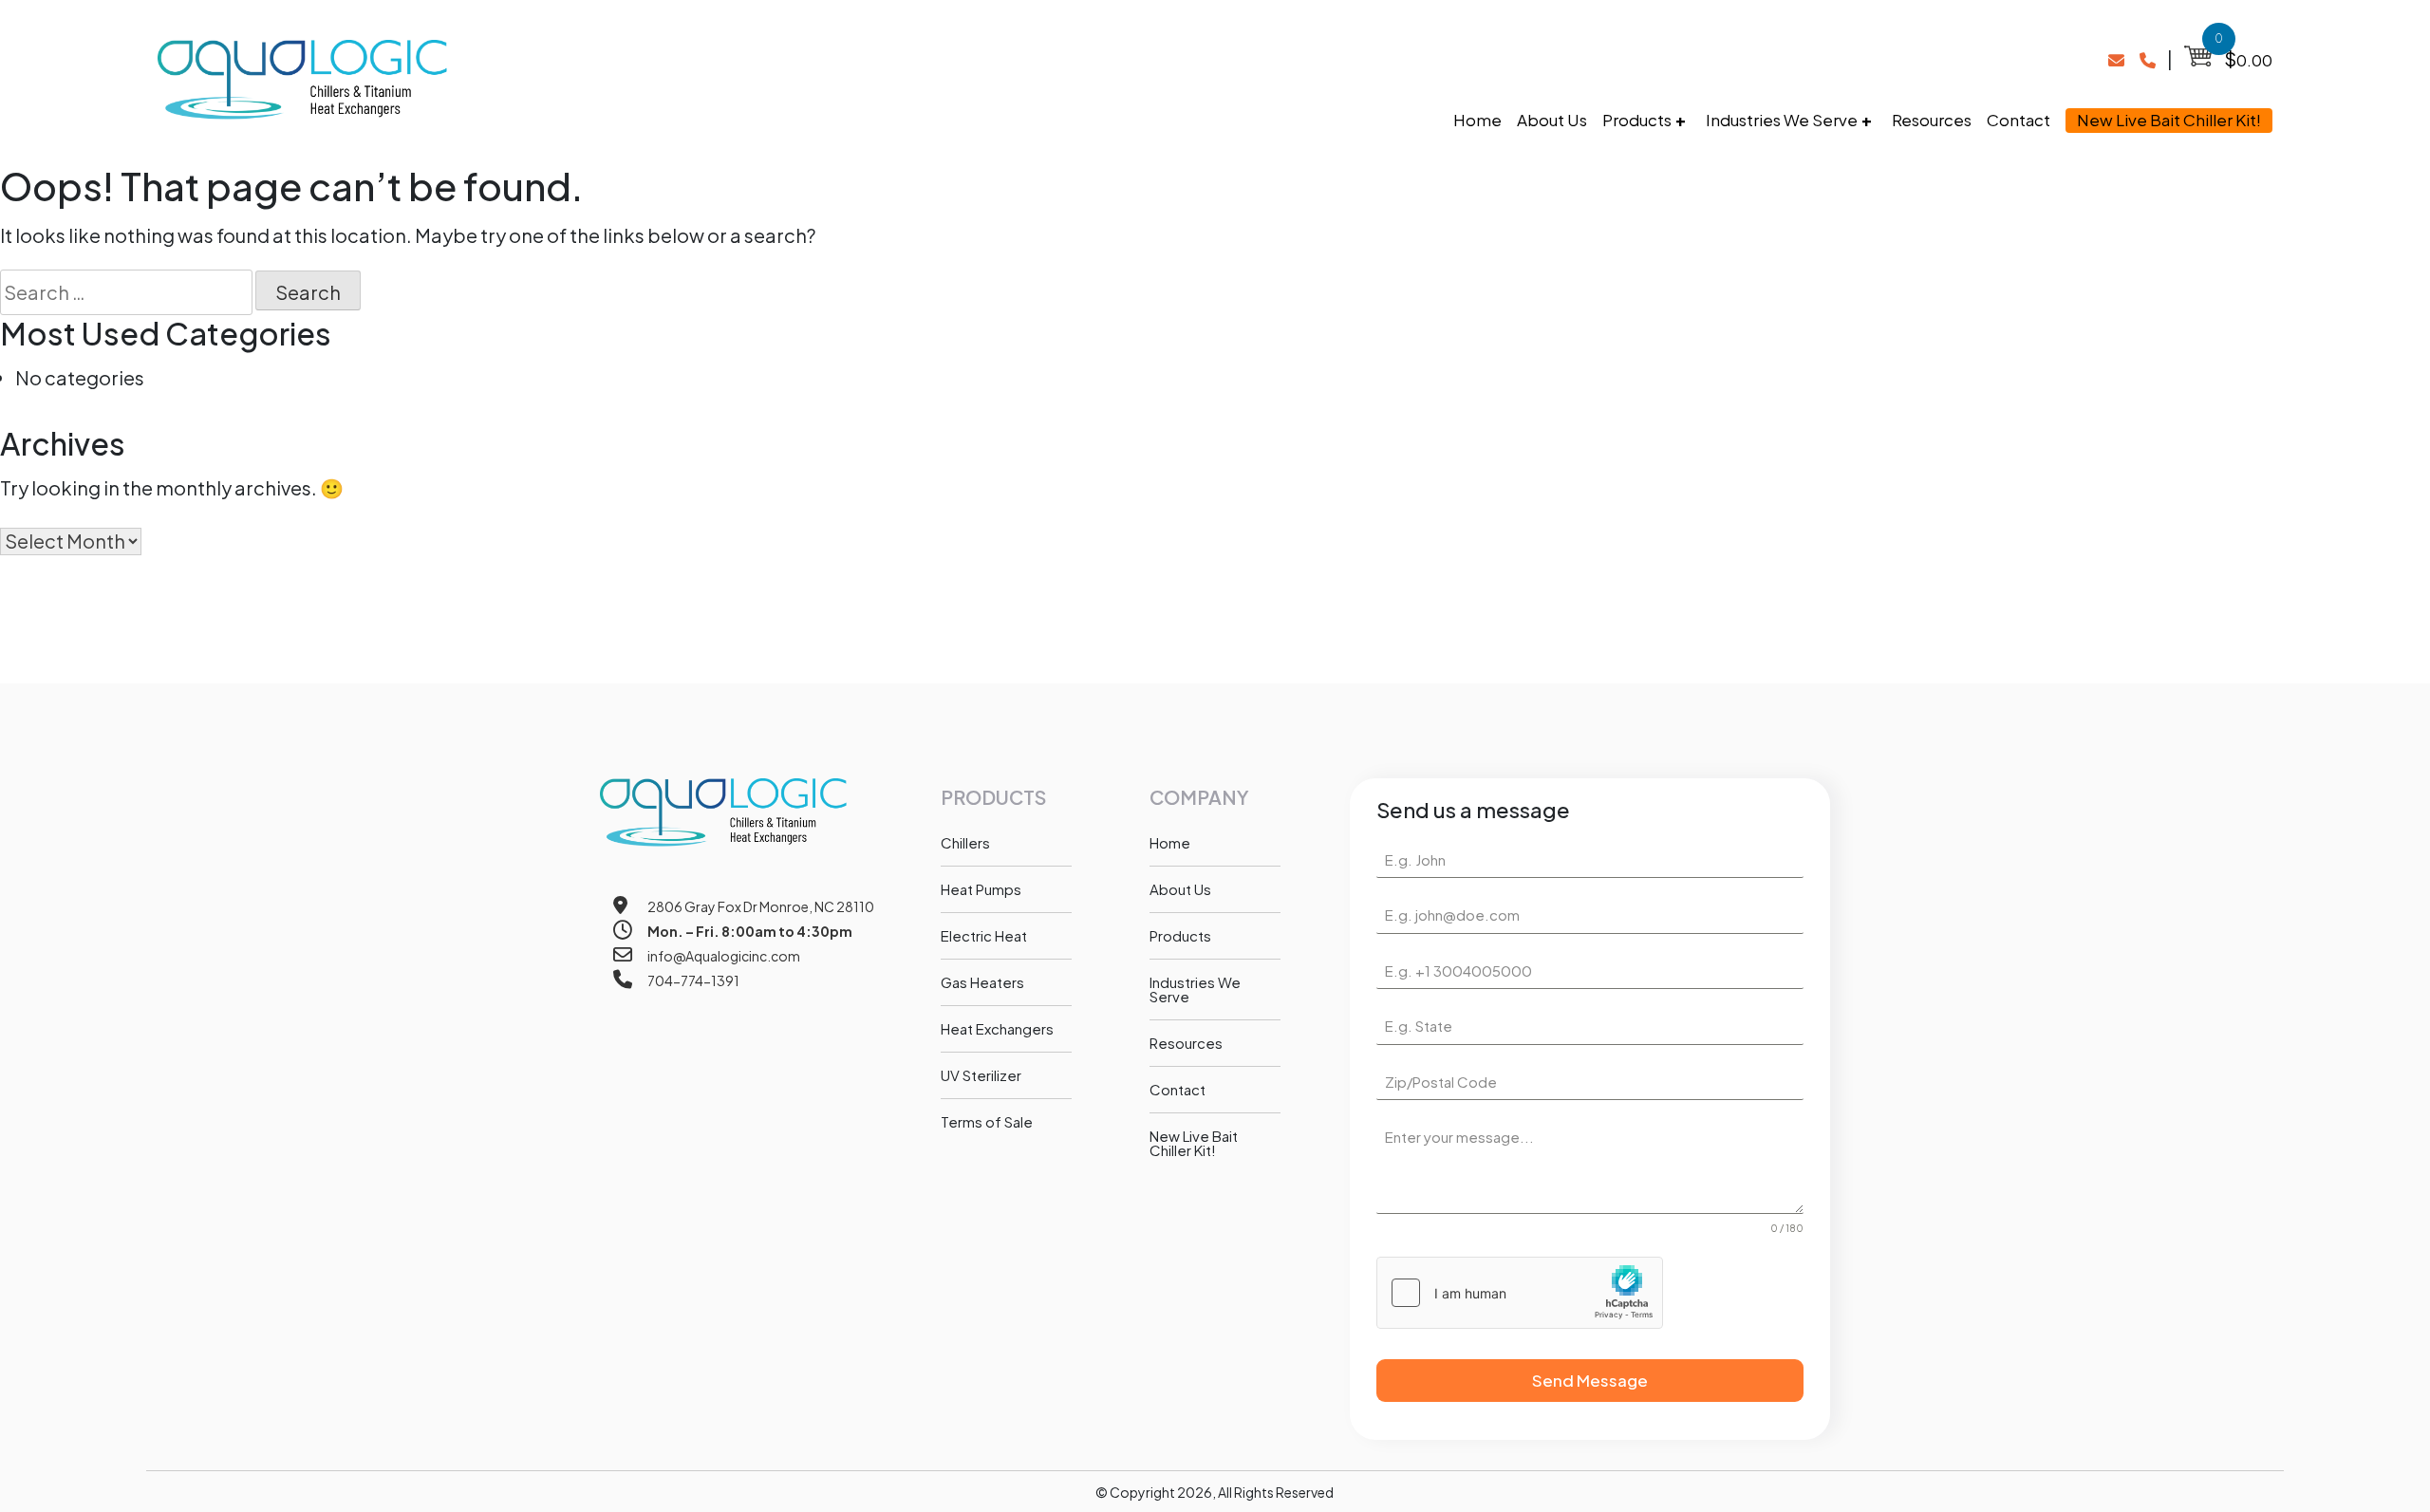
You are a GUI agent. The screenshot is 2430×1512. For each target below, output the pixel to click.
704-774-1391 (693, 980)
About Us (1552, 120)
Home (1477, 120)
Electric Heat (984, 935)
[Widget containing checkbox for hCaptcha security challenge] (1520, 1293)
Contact (2019, 120)
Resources (1932, 120)
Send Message (1590, 1380)
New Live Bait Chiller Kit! (2169, 120)
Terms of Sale (987, 1121)
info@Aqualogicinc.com (724, 956)
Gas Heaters (982, 982)
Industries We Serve (1782, 120)
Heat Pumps (981, 889)
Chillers (965, 842)
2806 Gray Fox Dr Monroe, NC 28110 (761, 906)
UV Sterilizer (981, 1075)
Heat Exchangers (997, 1028)
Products (1637, 120)
